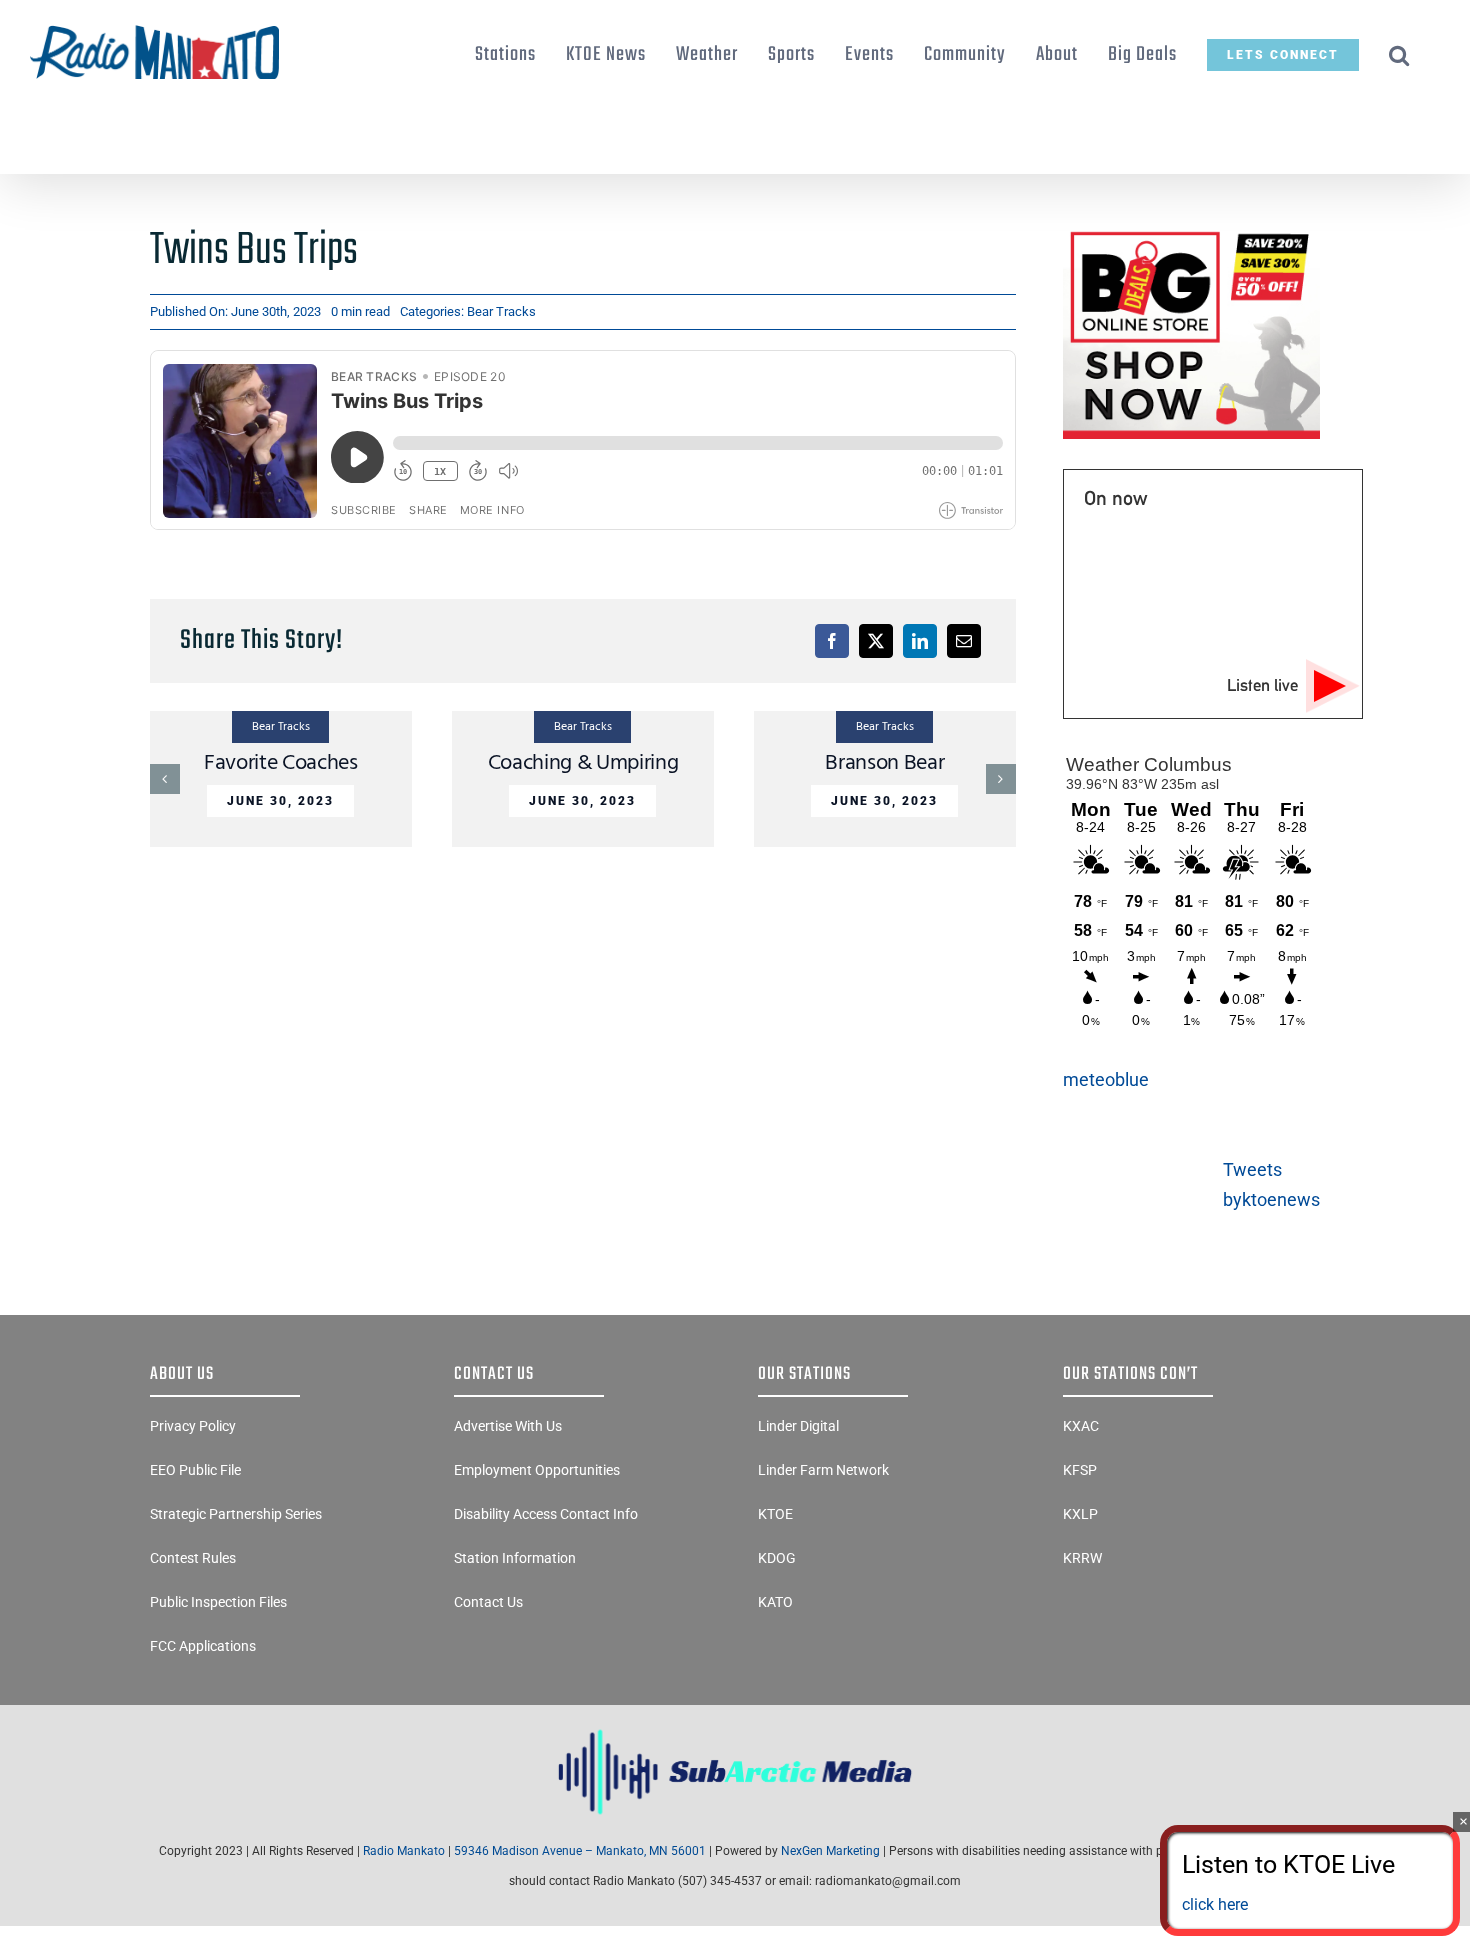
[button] (1399, 55)
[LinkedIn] (920, 641)
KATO (775, 1602)
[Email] (964, 641)
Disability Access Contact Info (546, 1514)
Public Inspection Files (218, 1602)
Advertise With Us (508, 1426)
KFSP (1080, 1470)
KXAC (1081, 1426)
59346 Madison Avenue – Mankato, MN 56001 (580, 1851)
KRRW (1082, 1558)
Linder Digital (798, 1426)
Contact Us (488, 1602)
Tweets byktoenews (1271, 1184)
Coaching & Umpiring (583, 763)
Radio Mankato (404, 1851)
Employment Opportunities (537, 1470)
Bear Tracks (501, 311)
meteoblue (1106, 1079)
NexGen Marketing (830, 1851)
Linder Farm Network (823, 1470)
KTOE (775, 1514)
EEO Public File (195, 1470)
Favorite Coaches (281, 763)
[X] (876, 641)
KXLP (1080, 1514)
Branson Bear (884, 763)
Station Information (515, 1558)
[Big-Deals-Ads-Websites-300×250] (1191, 232)
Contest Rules (193, 1558)
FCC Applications (203, 1646)
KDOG (777, 1558)
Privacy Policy (193, 1426)
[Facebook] (832, 641)
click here (1215, 1904)
